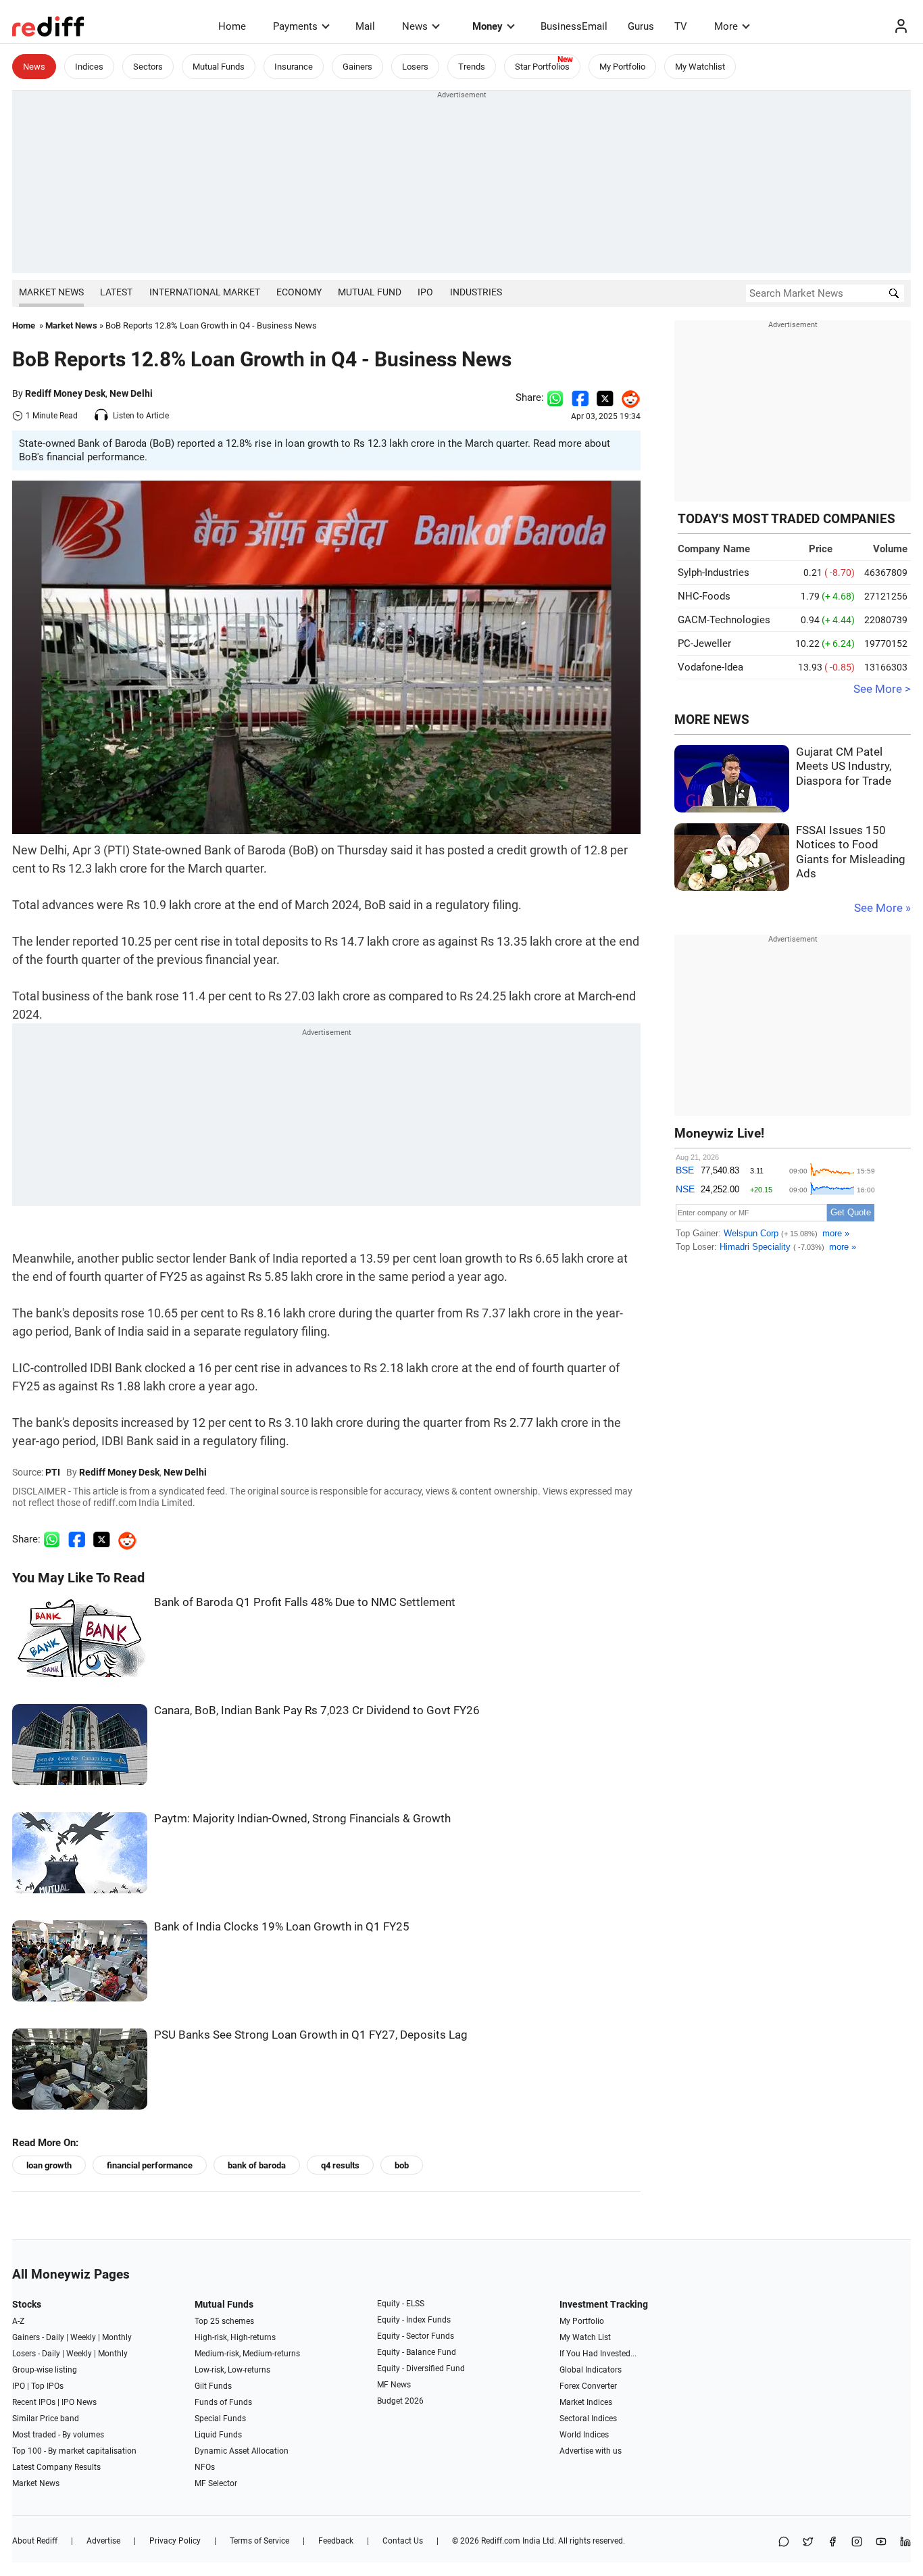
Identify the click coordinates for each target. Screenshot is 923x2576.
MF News (394, 2385)
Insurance (294, 67)
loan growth (49, 2165)
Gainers (357, 67)
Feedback (336, 2541)
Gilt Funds (213, 2386)
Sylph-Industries (714, 573)
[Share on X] (808, 2543)
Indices (89, 67)
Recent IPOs (34, 2402)
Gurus (641, 26)
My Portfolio (622, 67)
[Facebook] (832, 2543)
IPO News (79, 2402)
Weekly (83, 2337)
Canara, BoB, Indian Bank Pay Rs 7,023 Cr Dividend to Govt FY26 (317, 1710)
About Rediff (35, 2541)
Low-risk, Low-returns (232, 2370)
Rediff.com (501, 2541)
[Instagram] (857, 2543)
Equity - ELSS (401, 2304)
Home (232, 26)
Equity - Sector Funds (416, 2336)
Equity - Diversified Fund (421, 2368)
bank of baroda (257, 2165)
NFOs (205, 2467)
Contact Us (403, 2541)
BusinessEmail (574, 26)
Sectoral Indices (588, 2419)
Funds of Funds (223, 2402)
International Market (205, 292)
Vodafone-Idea (710, 667)
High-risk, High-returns (235, 2337)
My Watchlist (700, 67)
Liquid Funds (218, 2435)
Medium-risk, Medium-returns (247, 2354)
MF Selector (216, 2483)
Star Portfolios (542, 67)
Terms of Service (259, 2541)
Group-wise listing (45, 2370)
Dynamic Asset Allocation (242, 2451)
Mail (365, 26)
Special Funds (220, 2419)
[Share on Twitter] (605, 397)
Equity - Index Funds (414, 2320)
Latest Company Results (56, 2467)
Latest (116, 292)
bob (402, 2165)
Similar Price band (46, 2419)
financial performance (150, 2165)
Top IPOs (47, 2386)
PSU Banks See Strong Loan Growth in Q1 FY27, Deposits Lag (311, 2035)
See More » (882, 908)
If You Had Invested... (598, 2354)
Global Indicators (591, 2370)
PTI (53, 1472)
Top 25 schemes (224, 2321)
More (726, 26)
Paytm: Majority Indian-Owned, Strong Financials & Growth (302, 1819)
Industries (476, 292)
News (415, 26)
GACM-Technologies (724, 620)
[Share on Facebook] (580, 397)
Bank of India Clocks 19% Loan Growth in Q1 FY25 (282, 1927)
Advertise (103, 2541)
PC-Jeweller (704, 643)
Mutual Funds (219, 67)
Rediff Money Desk (65, 393)
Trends (472, 67)
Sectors (148, 67)
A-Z (18, 2321)
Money (488, 26)
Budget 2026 (400, 2401)
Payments (295, 26)
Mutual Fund (370, 292)
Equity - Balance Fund (417, 2352)
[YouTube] (881, 2543)
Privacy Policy (175, 2541)
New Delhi (131, 393)
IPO (425, 292)
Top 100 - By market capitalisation (74, 2451)
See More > (882, 689)
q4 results (340, 2165)
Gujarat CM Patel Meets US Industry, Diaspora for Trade (844, 767)
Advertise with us (591, 2451)
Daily (55, 2337)
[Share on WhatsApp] (784, 2543)
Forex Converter (588, 2386)
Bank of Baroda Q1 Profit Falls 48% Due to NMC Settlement (305, 1602)
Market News (51, 292)
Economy (299, 292)
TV (681, 26)
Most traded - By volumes (58, 2435)
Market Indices (586, 2402)
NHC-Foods (704, 596)
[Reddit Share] (627, 397)
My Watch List (585, 2337)
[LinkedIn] (905, 2543)
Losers (415, 67)
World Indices (584, 2435)
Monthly (117, 2337)
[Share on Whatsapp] (555, 397)
